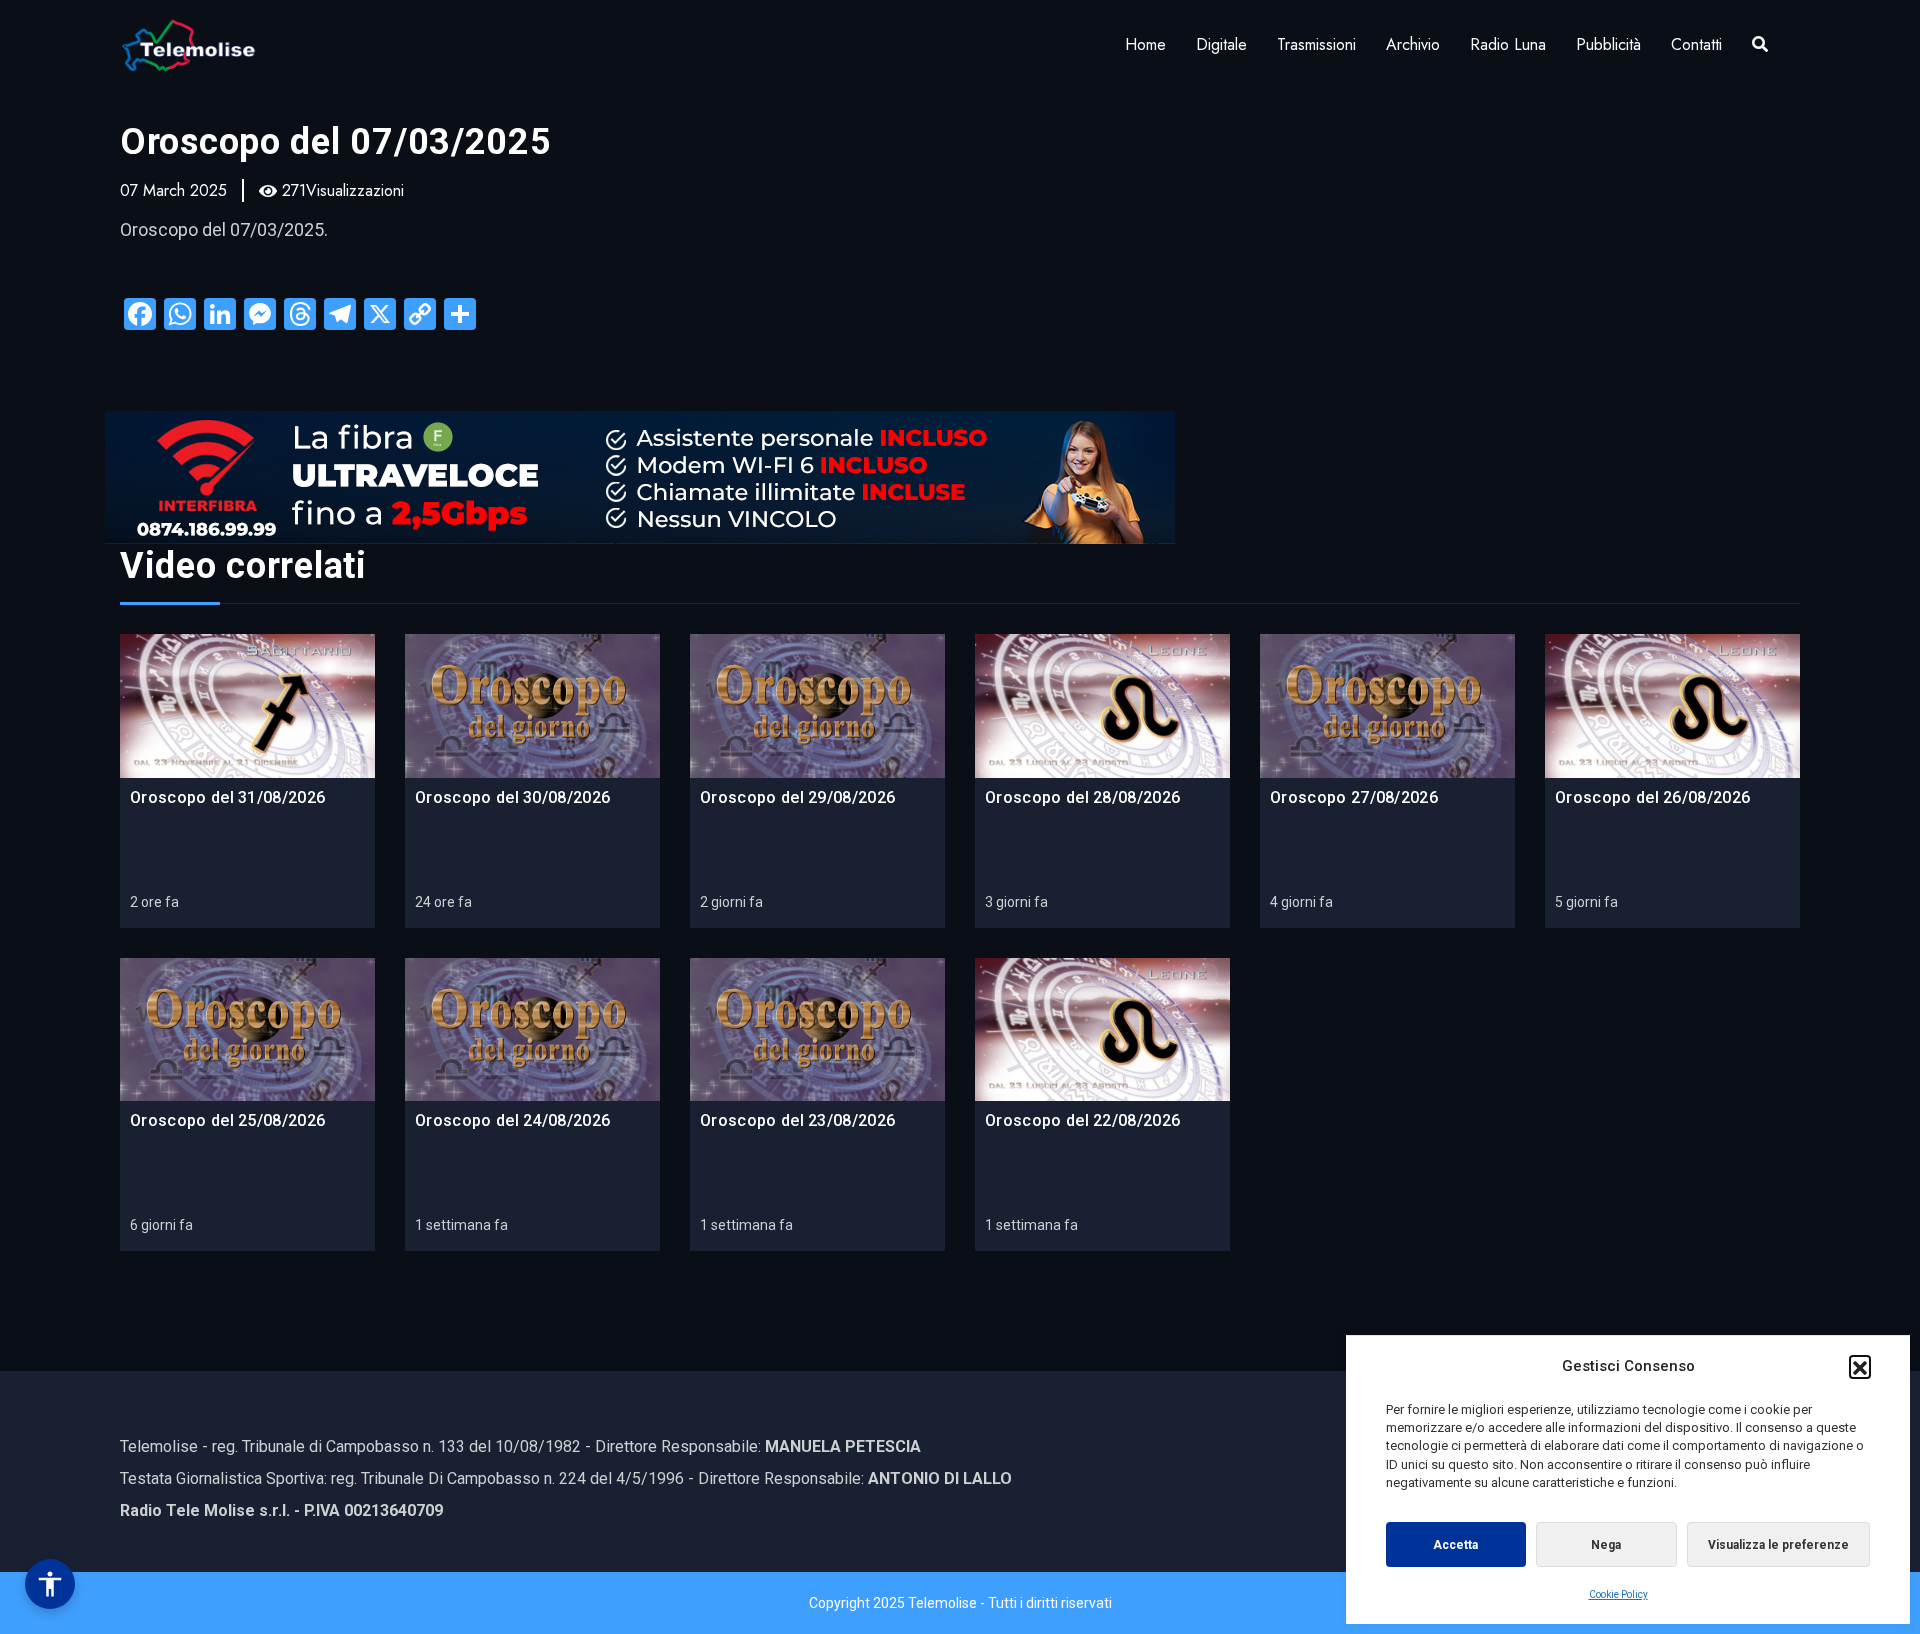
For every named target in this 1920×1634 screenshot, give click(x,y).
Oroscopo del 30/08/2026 (512, 797)
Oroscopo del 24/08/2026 (512, 1120)
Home (1145, 44)
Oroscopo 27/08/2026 (1354, 797)
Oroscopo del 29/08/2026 (797, 797)
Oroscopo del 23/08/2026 (797, 1120)
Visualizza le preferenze (1778, 1545)
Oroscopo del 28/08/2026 (1082, 797)
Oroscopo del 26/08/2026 (1652, 797)
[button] (1860, 1366)
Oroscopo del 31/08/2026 (227, 797)
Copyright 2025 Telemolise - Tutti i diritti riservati (960, 1603)
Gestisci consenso (50, 1584)
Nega (1606, 1545)
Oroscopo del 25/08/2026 (227, 1120)
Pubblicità (1608, 44)
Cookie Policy (1618, 1594)
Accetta (1455, 1545)
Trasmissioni (1316, 44)
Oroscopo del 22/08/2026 (1082, 1120)
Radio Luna (1508, 44)
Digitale (1221, 44)
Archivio (1413, 44)
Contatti (1696, 44)
